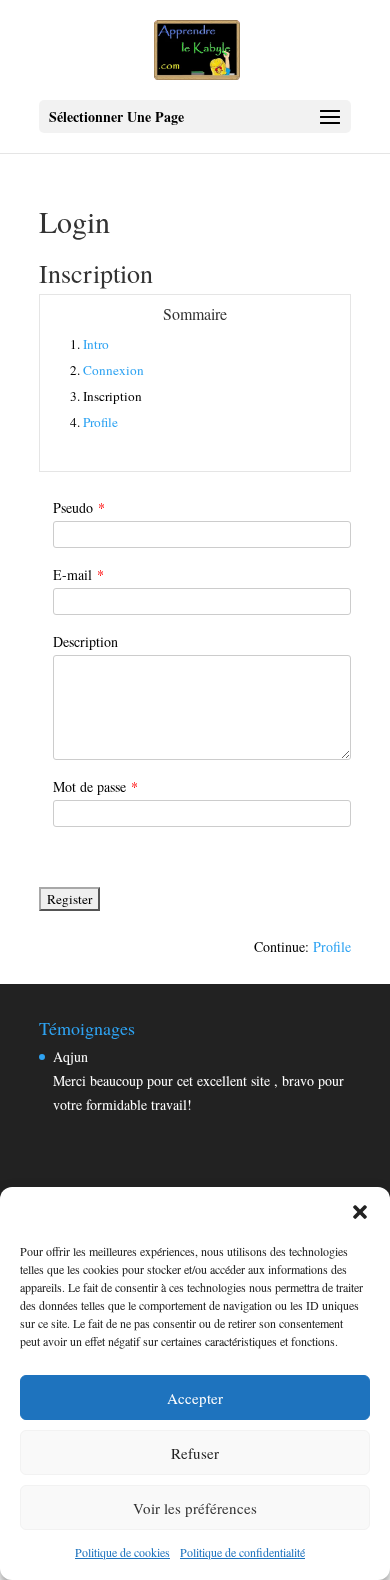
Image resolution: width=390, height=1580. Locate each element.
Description (85, 641)
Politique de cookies (122, 1552)
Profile (100, 422)
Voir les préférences (195, 1508)
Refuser (195, 1453)
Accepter (195, 1398)
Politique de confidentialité (242, 1552)
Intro (96, 344)
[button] (360, 1212)
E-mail (78, 574)
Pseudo (79, 507)
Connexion (113, 370)
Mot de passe (95, 786)
